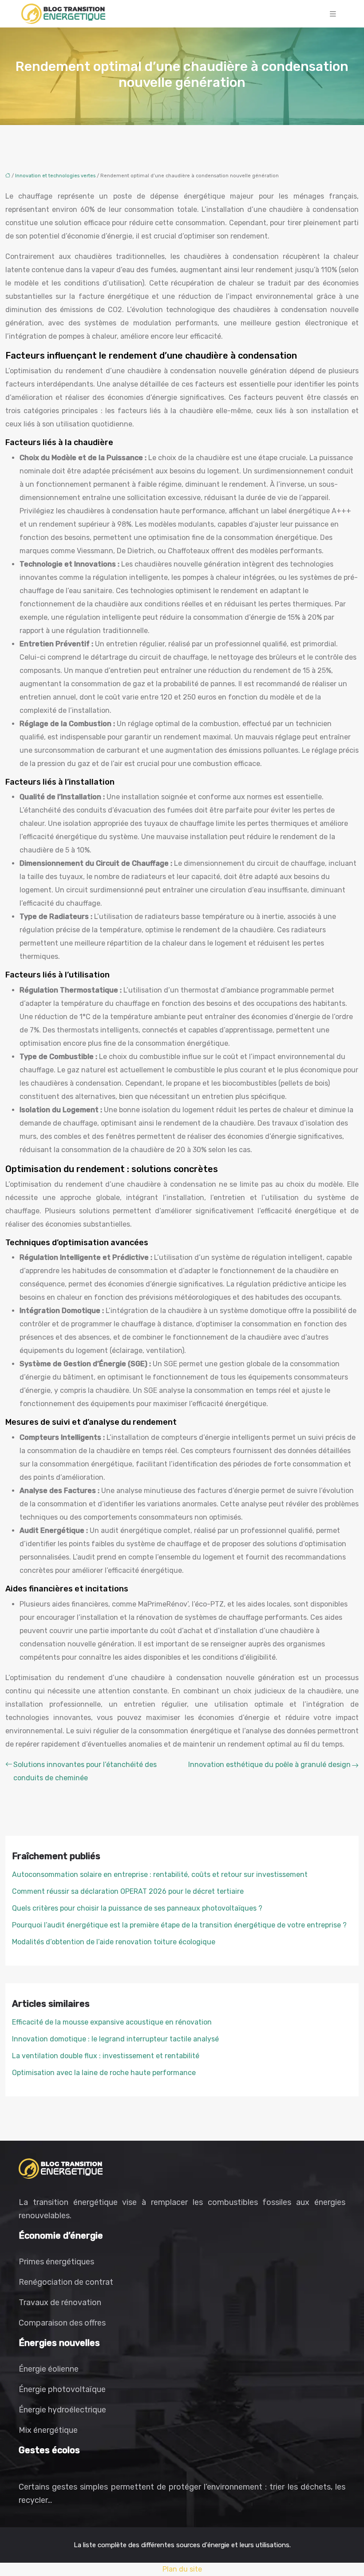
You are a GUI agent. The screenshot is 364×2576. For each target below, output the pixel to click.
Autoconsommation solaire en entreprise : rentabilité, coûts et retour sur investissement (160, 1874)
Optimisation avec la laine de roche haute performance (104, 2073)
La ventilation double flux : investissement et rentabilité (106, 2056)
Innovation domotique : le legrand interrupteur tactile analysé (115, 2039)
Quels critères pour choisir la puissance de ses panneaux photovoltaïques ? (137, 1908)
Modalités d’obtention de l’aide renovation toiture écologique (114, 1942)
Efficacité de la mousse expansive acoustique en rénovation (112, 2022)
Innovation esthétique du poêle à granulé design (269, 1765)
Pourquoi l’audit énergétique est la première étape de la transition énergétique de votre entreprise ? (179, 1925)
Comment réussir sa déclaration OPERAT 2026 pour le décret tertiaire (128, 1891)
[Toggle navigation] (333, 14)
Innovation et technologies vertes (55, 176)
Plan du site (182, 2569)
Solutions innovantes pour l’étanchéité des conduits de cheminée (85, 1771)
